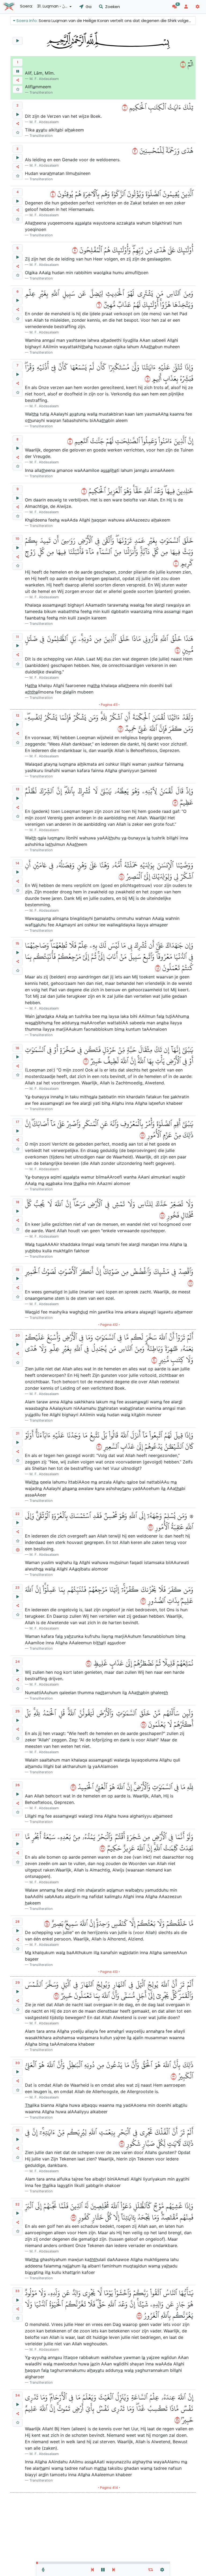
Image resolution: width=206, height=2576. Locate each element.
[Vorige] (92, 2570)
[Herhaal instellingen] (151, 2570)
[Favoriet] (18, 89)
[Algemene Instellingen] (162, 2570)
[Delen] (18, 80)
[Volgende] (114, 2570)
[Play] (18, 41)
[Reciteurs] (43, 2570)
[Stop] (18, 71)
